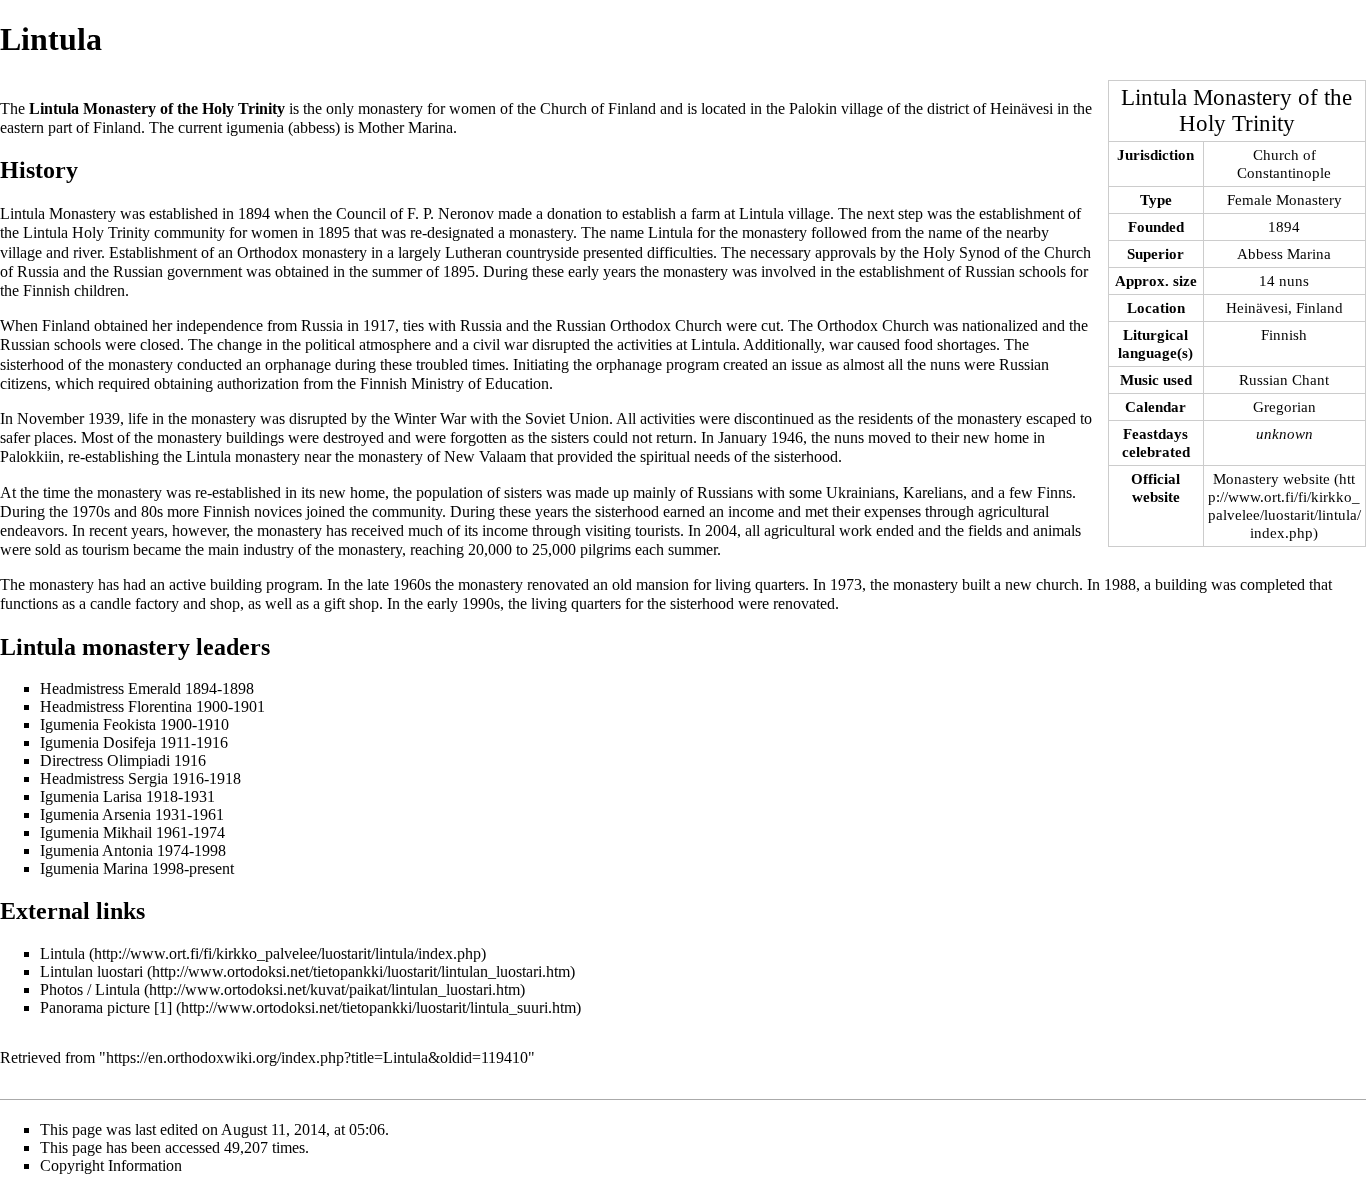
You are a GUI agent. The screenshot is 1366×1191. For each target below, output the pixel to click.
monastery (390, 108)
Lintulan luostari (91, 971)
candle (110, 603)
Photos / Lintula (90, 989)
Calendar (1155, 406)
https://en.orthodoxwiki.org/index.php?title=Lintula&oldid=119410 (317, 1057)
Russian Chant (1284, 379)
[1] (163, 1007)
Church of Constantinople (1284, 163)
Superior (1155, 253)
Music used (1156, 379)
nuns (945, 364)
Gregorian (1284, 406)
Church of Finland (598, 108)
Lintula (62, 953)
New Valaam (485, 456)
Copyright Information (111, 1165)
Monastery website (1271, 478)
